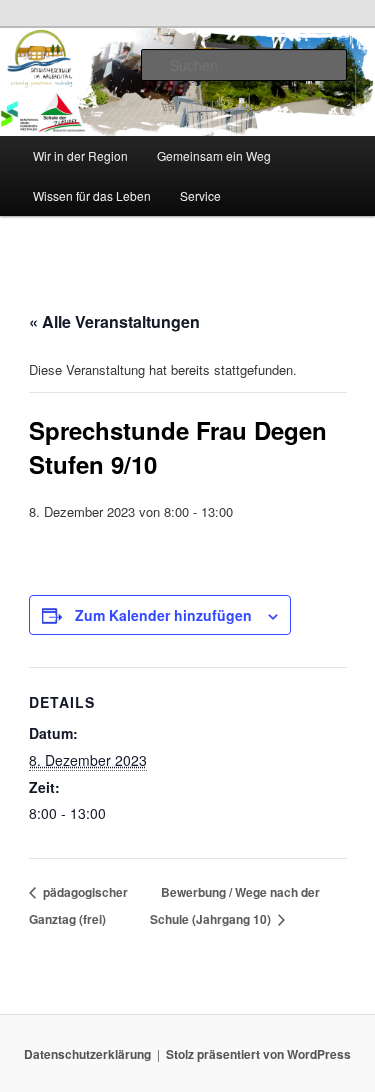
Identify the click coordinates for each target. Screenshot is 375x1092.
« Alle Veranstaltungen (114, 321)
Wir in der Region (80, 155)
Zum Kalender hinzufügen (163, 615)
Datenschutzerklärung (87, 1054)
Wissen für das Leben (92, 195)
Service (200, 195)
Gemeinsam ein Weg (214, 155)
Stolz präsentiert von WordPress (258, 1054)
